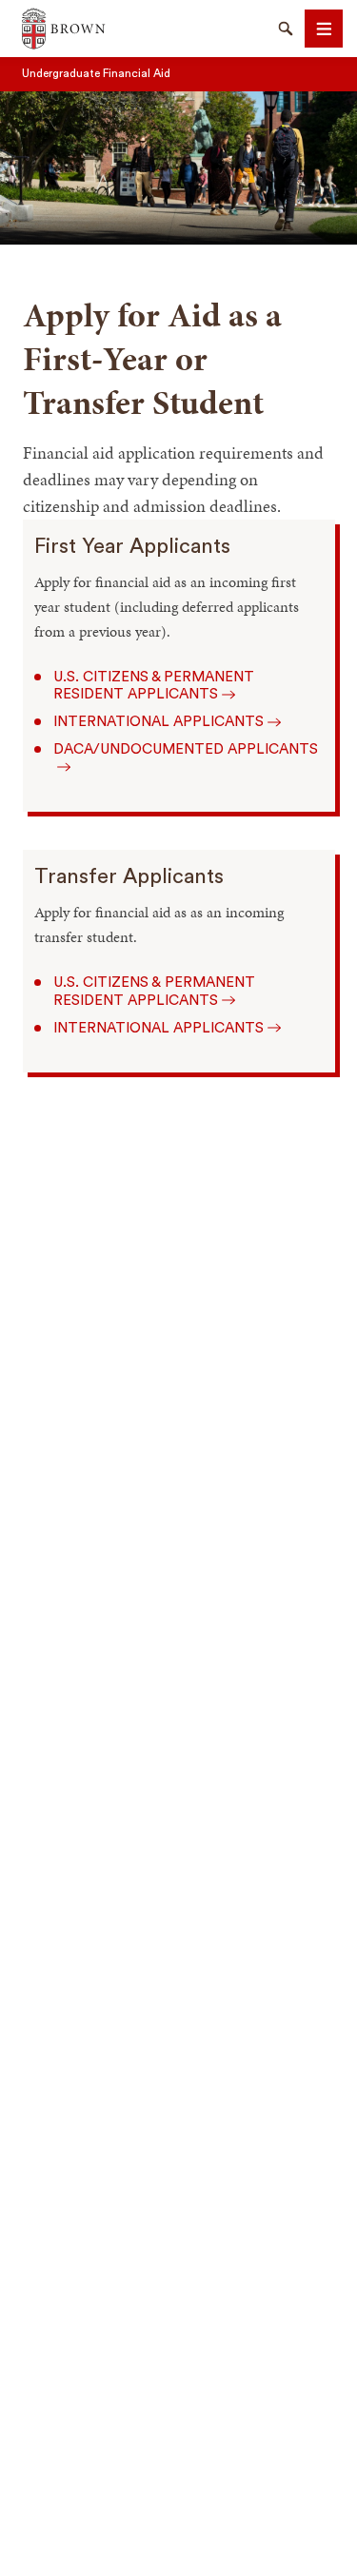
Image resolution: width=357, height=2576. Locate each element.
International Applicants (159, 722)
